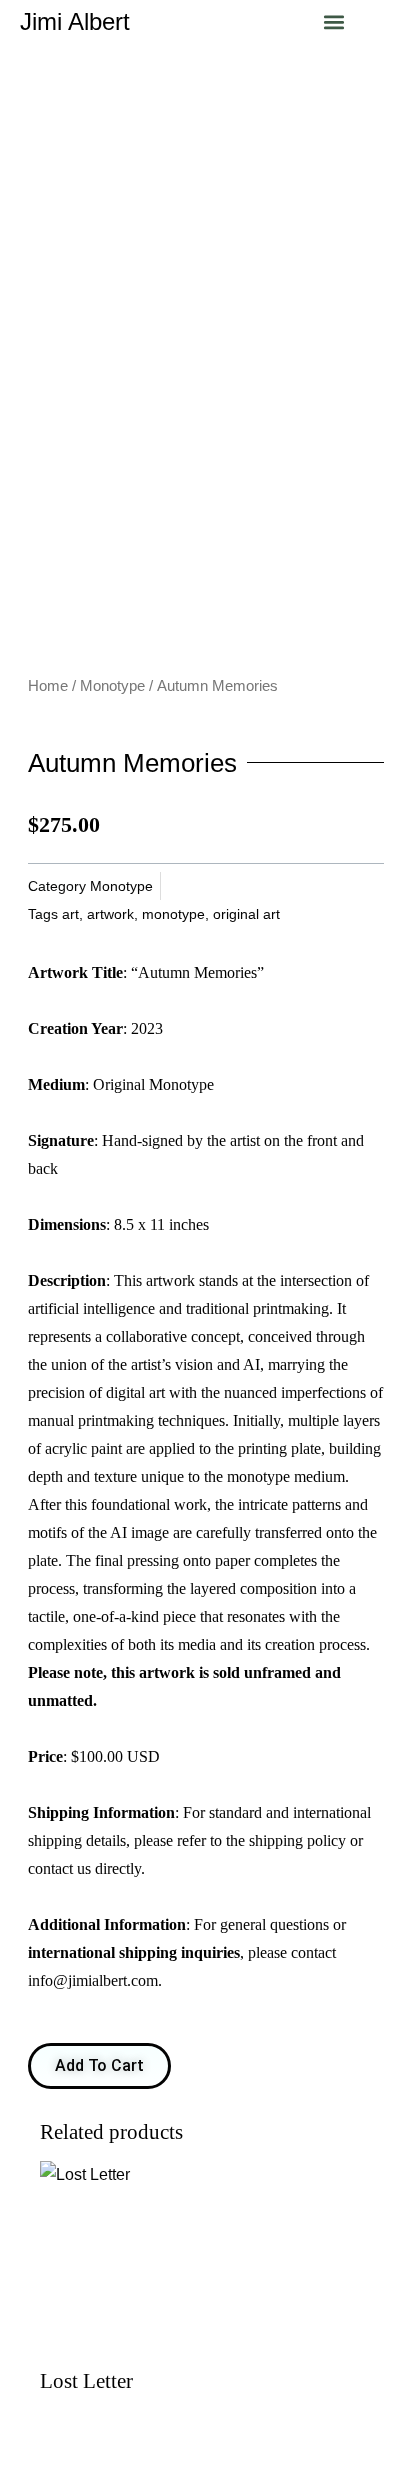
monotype (173, 914)
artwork (110, 914)
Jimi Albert (75, 21)
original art (246, 914)
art (70, 914)
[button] (334, 21)
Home (48, 686)
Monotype (112, 686)
